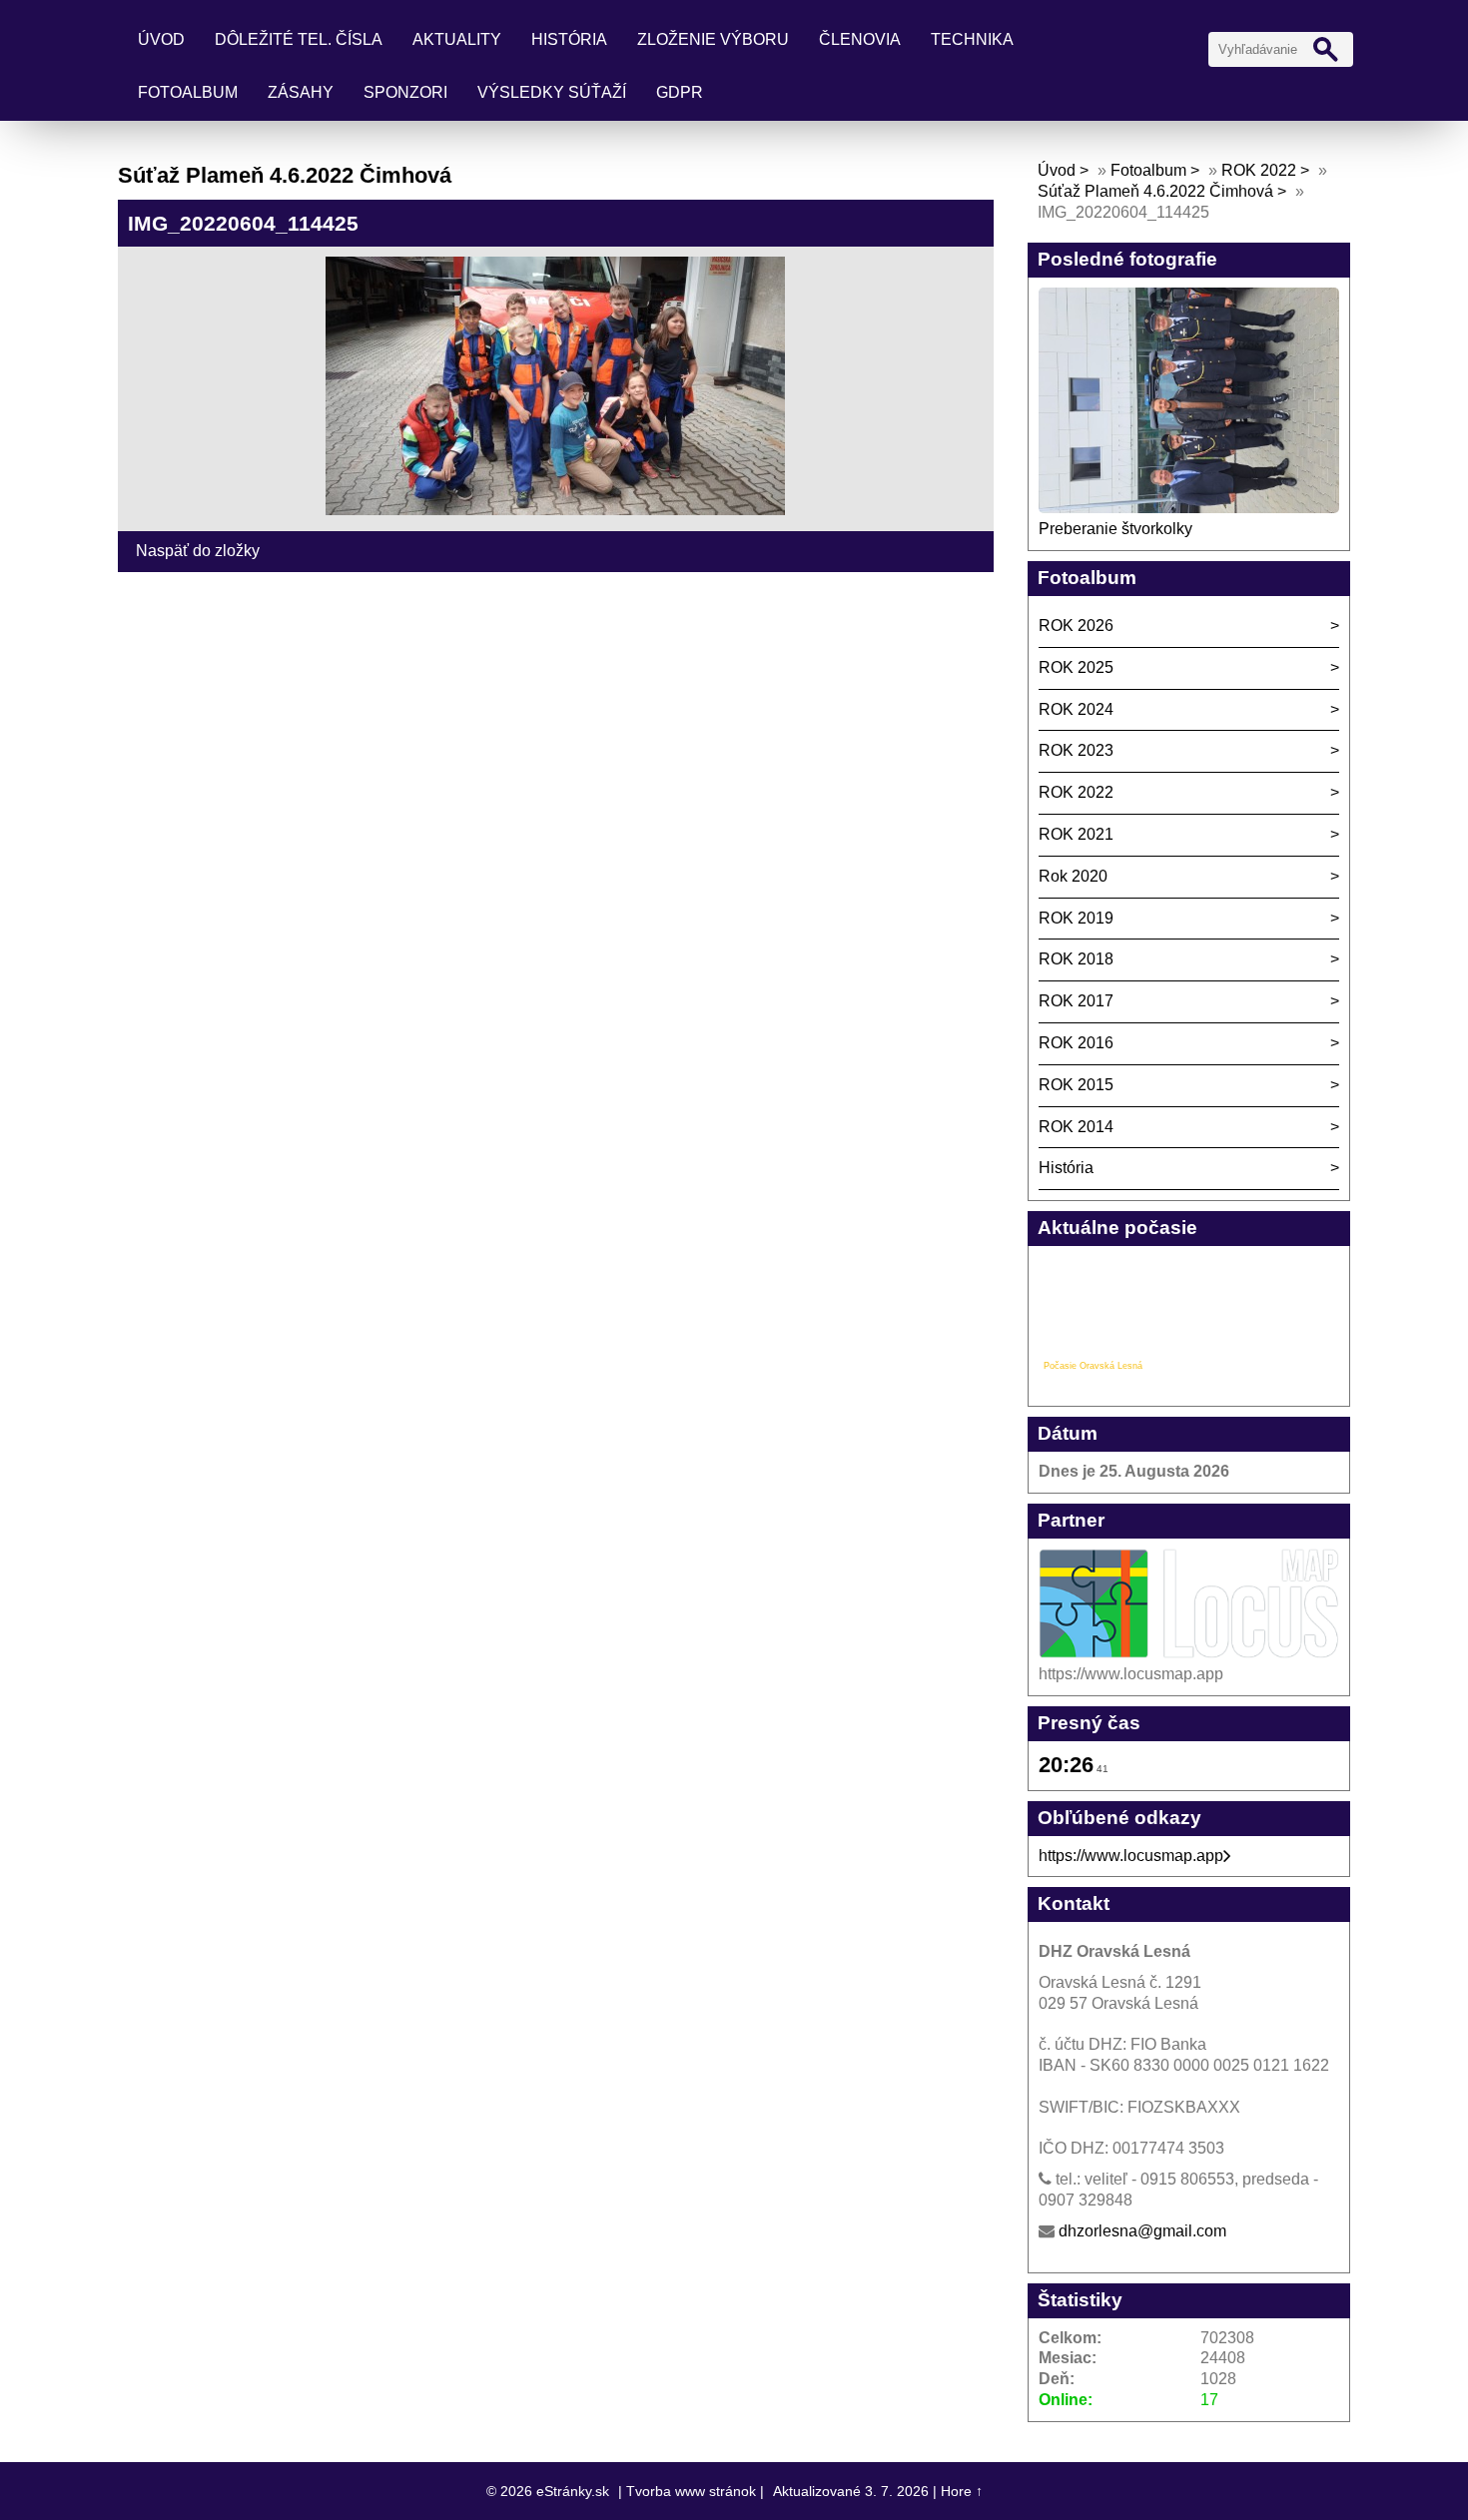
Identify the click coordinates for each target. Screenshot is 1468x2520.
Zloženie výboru (713, 39)
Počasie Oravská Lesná (1093, 1366)
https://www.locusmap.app (1131, 1856)
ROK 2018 (1076, 959)
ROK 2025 (1076, 667)
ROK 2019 (1076, 918)
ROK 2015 (1076, 1085)
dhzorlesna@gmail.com (1142, 2231)
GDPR (680, 92)
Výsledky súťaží (552, 92)
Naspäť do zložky (198, 551)
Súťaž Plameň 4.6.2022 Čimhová (1155, 191)
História (569, 39)
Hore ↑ (962, 2491)
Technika (972, 39)
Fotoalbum (188, 92)
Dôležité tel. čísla (299, 39)
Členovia (860, 39)
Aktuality (457, 39)
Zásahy (301, 92)
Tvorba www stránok (691, 2491)
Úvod (161, 39)
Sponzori (405, 92)
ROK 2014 (1076, 1127)
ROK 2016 (1076, 1043)
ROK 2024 (1076, 709)
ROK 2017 (1076, 1001)
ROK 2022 (1259, 170)
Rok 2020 (1073, 876)
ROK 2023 (1076, 750)
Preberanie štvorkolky (1115, 529)
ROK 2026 (1076, 626)
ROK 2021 (1076, 834)
